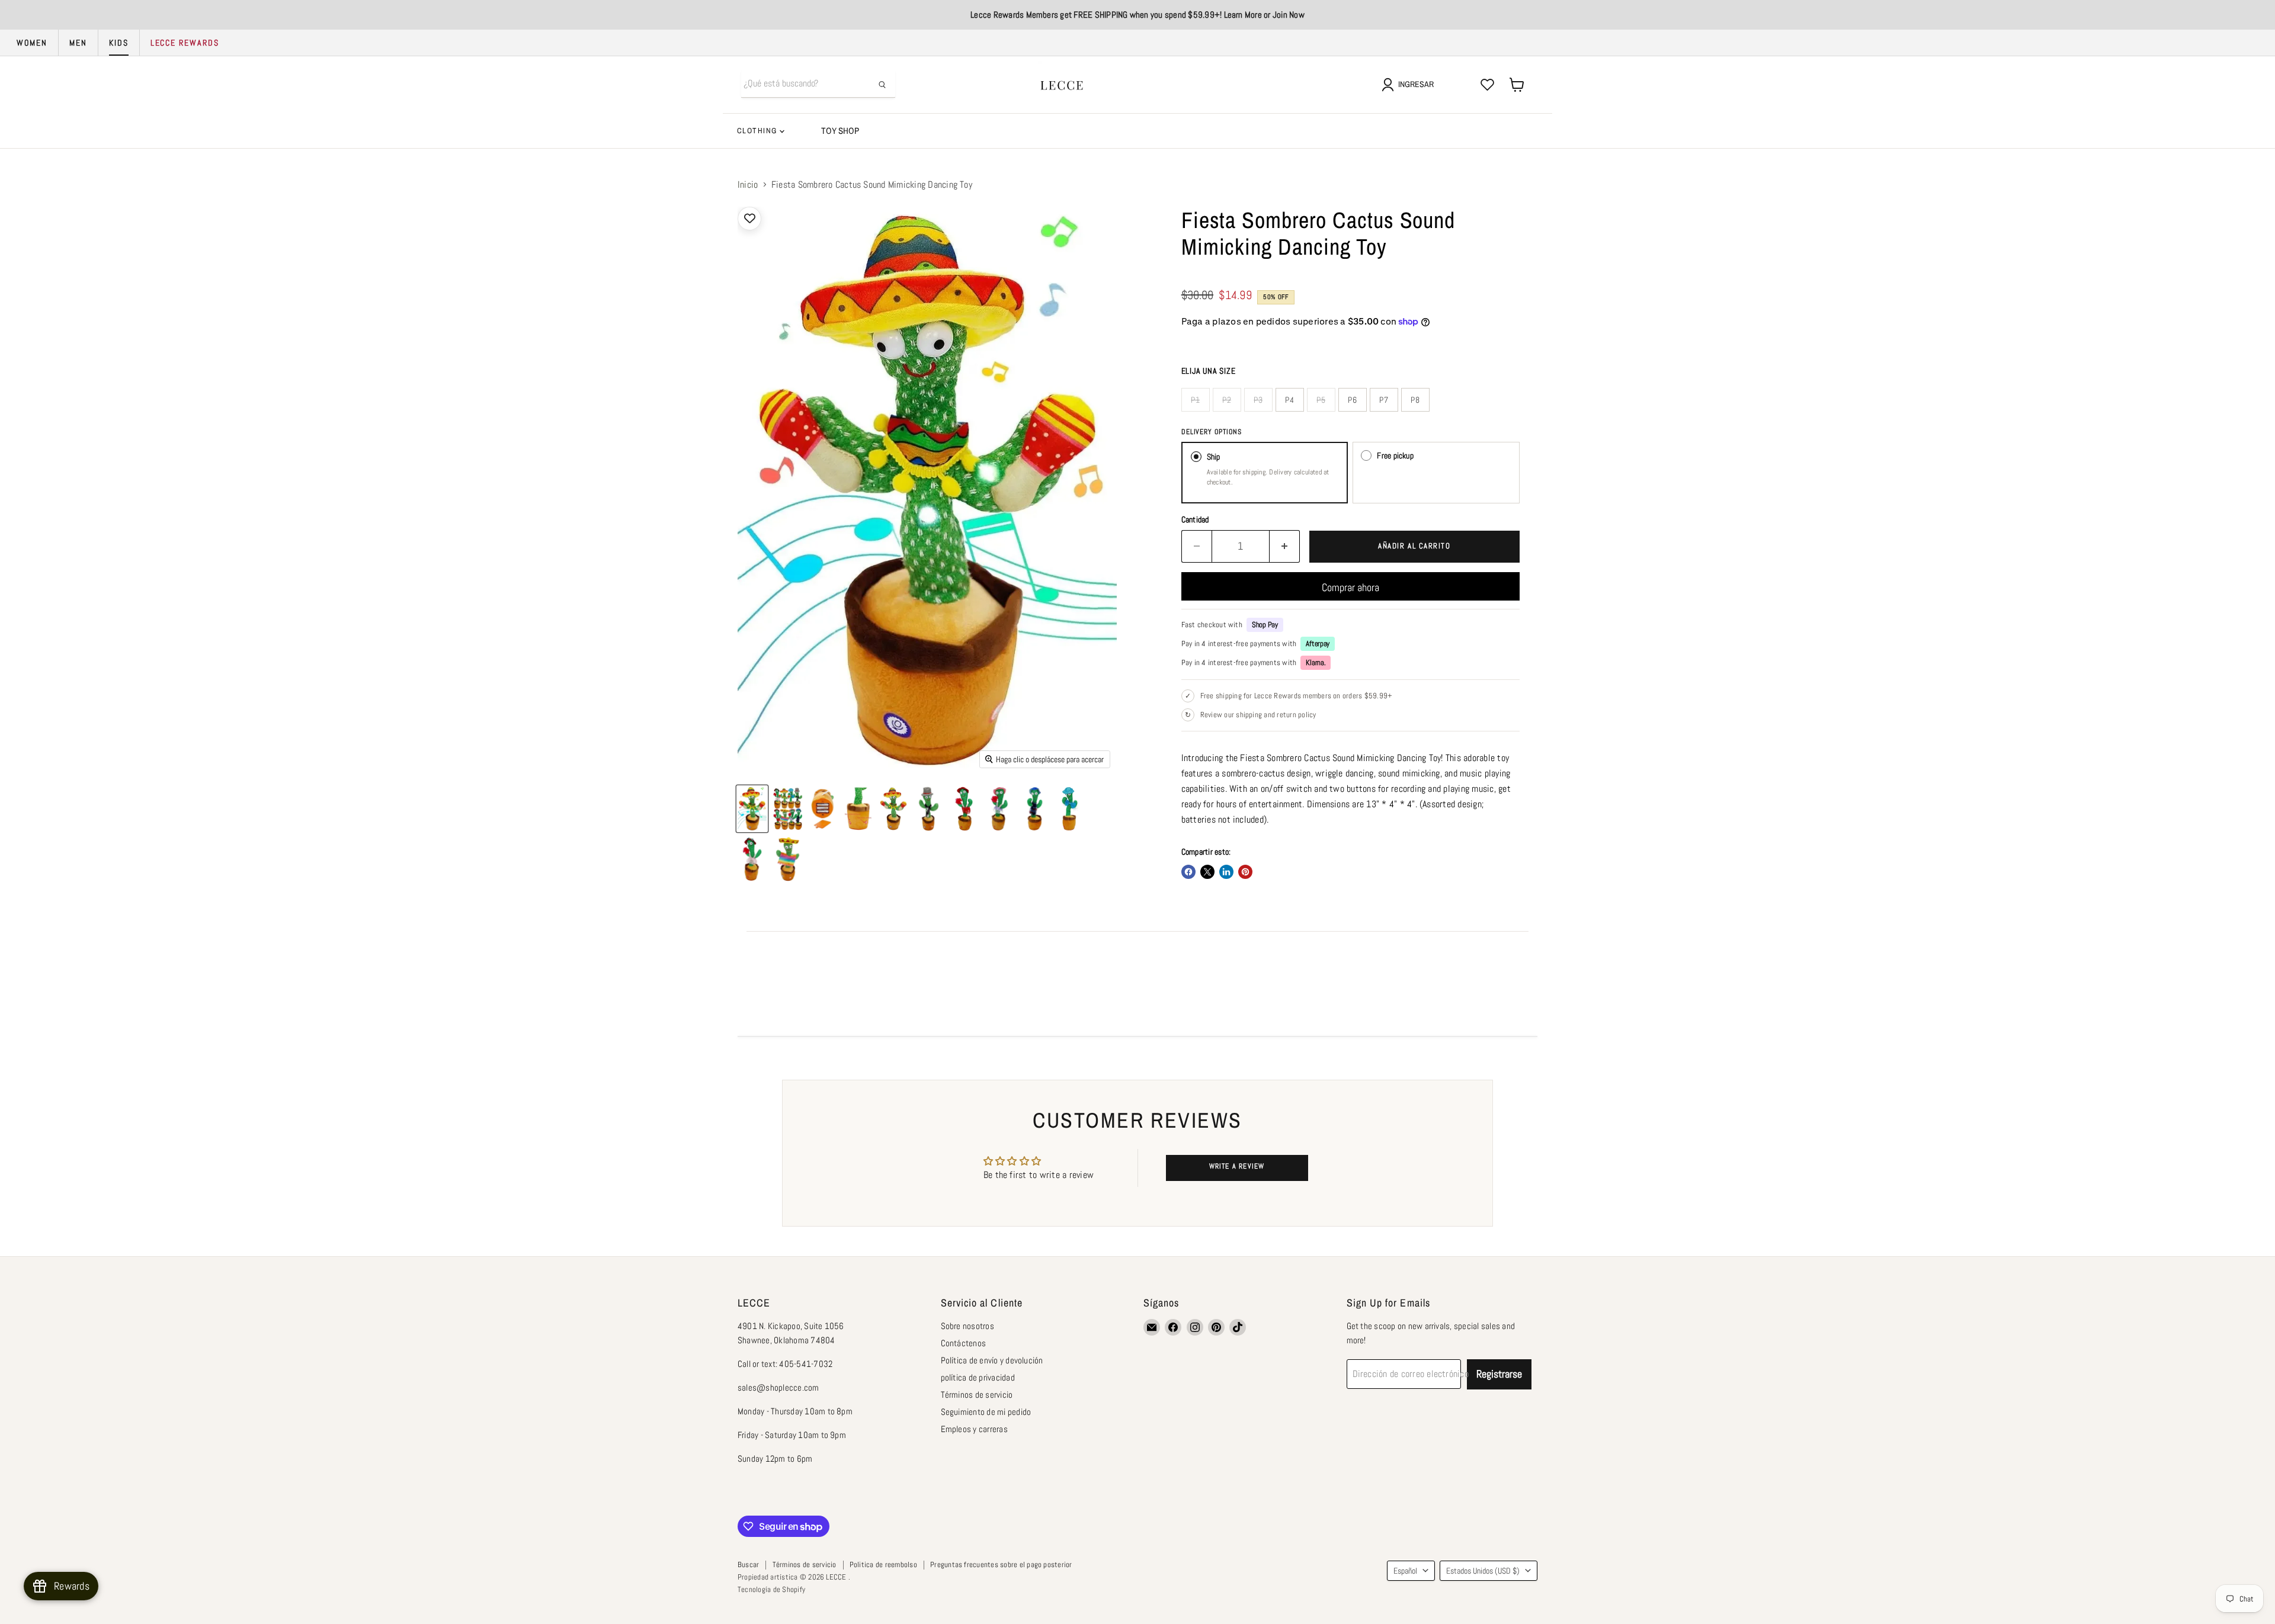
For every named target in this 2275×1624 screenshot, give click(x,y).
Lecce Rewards (185, 43)
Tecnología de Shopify (771, 1589)
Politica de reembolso (883, 1564)
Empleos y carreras (974, 1429)
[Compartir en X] (1207, 872)
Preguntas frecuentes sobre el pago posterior (1001, 1564)
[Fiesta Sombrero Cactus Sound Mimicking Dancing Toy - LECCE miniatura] (752, 809)
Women (32, 43)
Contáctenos (964, 1343)
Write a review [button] (1237, 1166)
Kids (119, 43)
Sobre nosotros (967, 1326)
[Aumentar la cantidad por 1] (1285, 546)
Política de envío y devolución (992, 1360)
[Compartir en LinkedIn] (1226, 872)
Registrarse (1499, 1374)
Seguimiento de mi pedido (986, 1412)
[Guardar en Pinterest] (1245, 872)
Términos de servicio (977, 1394)
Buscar (748, 1564)
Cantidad (1195, 519)
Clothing (758, 131)
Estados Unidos (1483, 1571)
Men (78, 43)
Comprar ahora (1350, 587)
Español (1405, 1571)
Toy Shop (840, 131)
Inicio (748, 185)
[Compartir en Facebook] (1188, 872)
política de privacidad (978, 1377)
